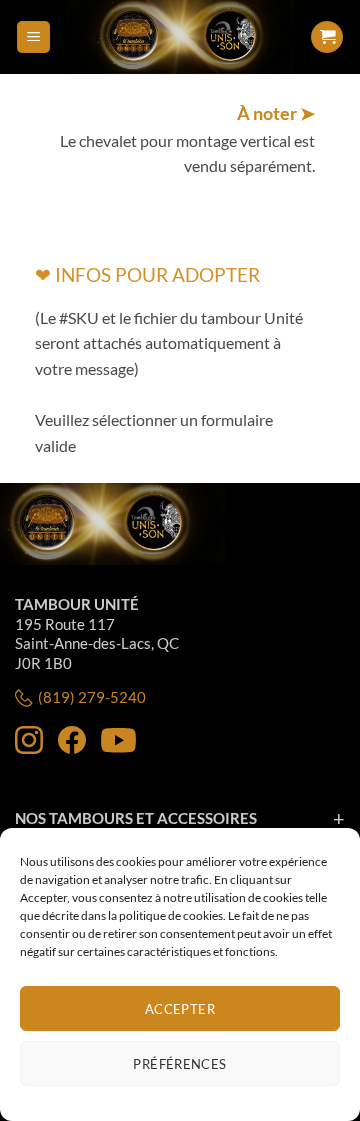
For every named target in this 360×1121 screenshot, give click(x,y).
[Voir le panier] (327, 37)
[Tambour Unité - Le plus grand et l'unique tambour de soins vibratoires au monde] (180, 37)
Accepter (180, 1009)
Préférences (179, 1064)
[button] (33, 37)
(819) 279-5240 (92, 697)
